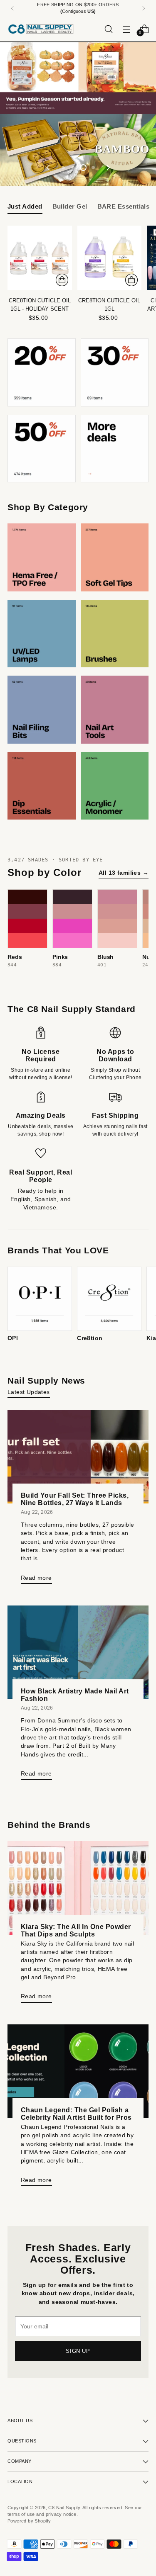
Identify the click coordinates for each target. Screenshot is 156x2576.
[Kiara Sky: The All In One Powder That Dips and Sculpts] (78, 1888)
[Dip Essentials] (42, 786)
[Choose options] (62, 280)
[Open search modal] (108, 29)
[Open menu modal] (126, 29)
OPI (13, 1338)
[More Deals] (115, 449)
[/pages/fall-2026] (78, 78)
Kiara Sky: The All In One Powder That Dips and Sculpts (76, 1930)
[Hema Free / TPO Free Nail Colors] (42, 557)
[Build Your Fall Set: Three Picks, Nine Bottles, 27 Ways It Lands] (78, 1457)
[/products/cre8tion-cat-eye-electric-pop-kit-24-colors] (78, 150)
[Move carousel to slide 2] (73, 168)
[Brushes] (115, 634)
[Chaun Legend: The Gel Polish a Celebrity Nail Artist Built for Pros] (78, 2071)
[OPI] (40, 1299)
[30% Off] (115, 372)
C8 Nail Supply (64, 2508)
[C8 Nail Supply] (41, 29)
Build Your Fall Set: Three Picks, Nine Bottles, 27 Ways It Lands (75, 1499)
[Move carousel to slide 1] (63, 168)
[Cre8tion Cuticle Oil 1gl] (110, 258)
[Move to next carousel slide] (108, 168)
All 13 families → (124, 873)
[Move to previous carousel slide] (49, 168)
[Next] (144, 8)
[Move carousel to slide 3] (83, 168)
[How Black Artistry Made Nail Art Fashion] (78, 1652)
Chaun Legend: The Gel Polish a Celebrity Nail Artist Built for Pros (76, 2114)
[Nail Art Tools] (115, 710)
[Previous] (12, 8)
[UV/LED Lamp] (42, 634)
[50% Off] (42, 449)
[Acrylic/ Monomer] (115, 786)
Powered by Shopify (29, 2521)
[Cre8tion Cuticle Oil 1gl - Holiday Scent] (40, 258)
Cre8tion (90, 1338)
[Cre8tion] (109, 1299)
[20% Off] (42, 372)
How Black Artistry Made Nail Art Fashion (75, 1695)
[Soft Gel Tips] (115, 557)
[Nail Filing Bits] (42, 710)
